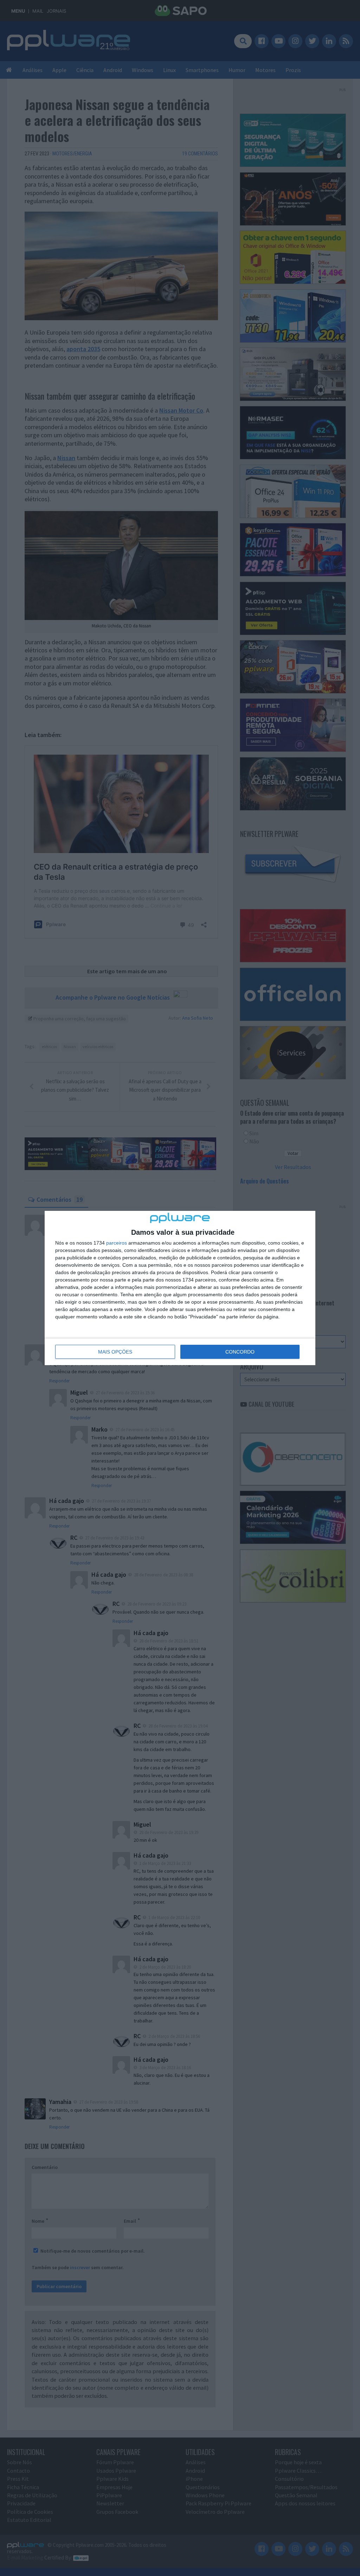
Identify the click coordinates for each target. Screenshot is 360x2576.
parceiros (117, 1243)
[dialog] (180, 1288)
